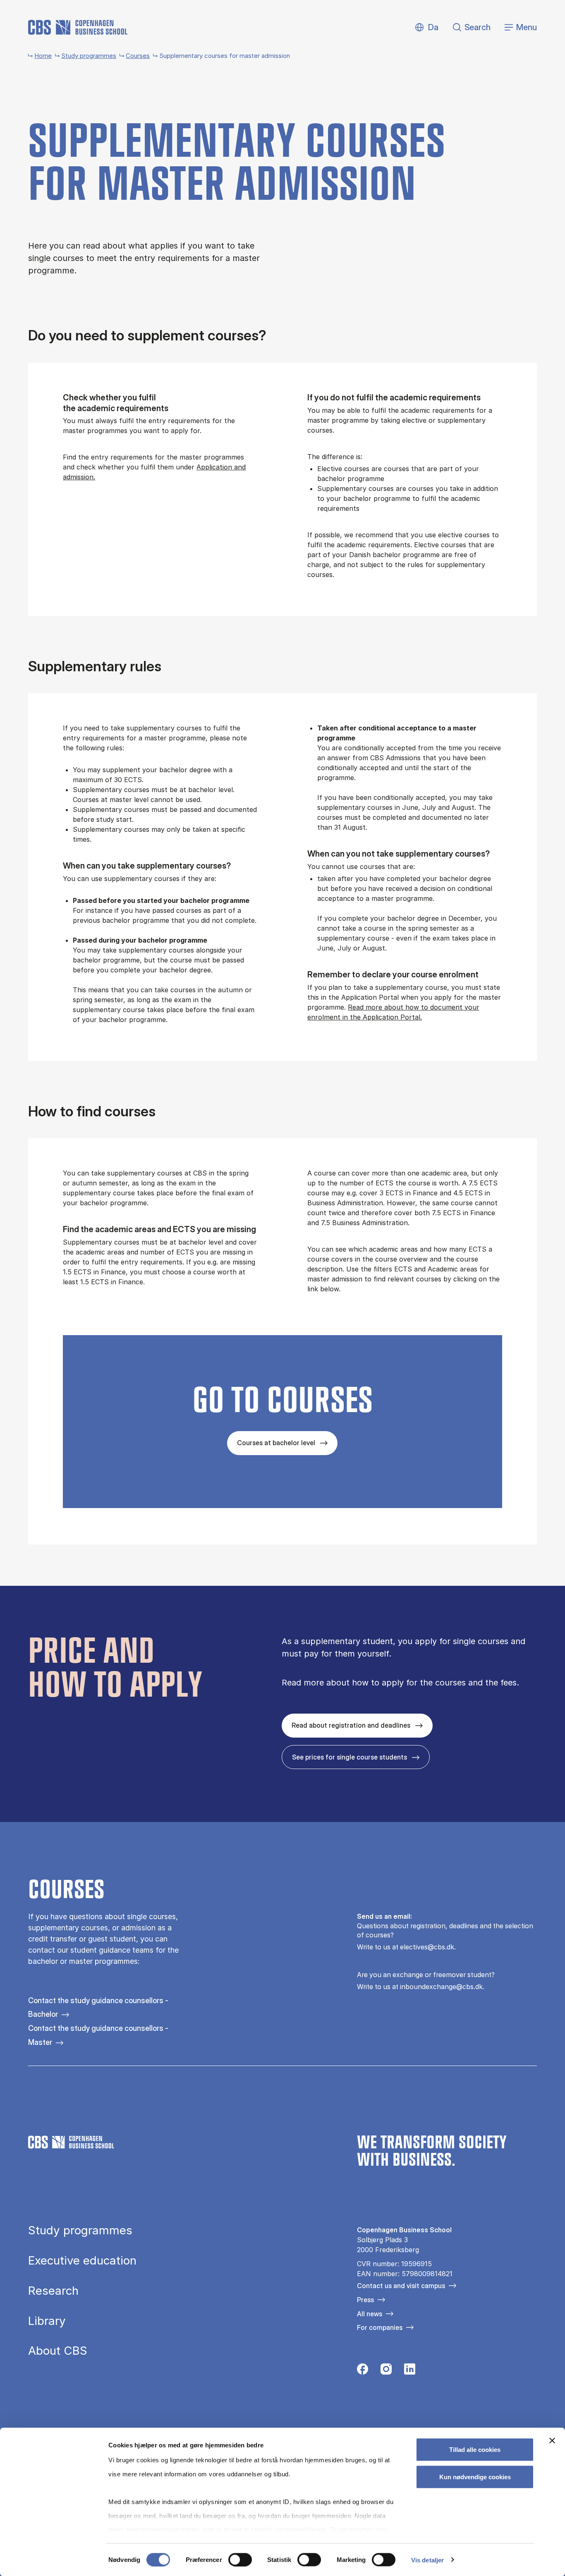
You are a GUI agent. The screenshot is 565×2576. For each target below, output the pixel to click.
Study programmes (89, 56)
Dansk (426, 28)
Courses (138, 56)
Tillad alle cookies (475, 2450)
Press (365, 2300)
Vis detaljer (427, 2560)
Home (43, 56)
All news (370, 2314)
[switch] (240, 2559)
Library (47, 2321)
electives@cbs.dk (427, 1947)
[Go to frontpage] (78, 27)
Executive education (82, 2261)
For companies (380, 2327)
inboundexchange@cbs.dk (441, 1987)
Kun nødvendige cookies (475, 2477)
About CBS (58, 2351)
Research (53, 2291)
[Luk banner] (552, 2441)
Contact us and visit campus (401, 2286)
